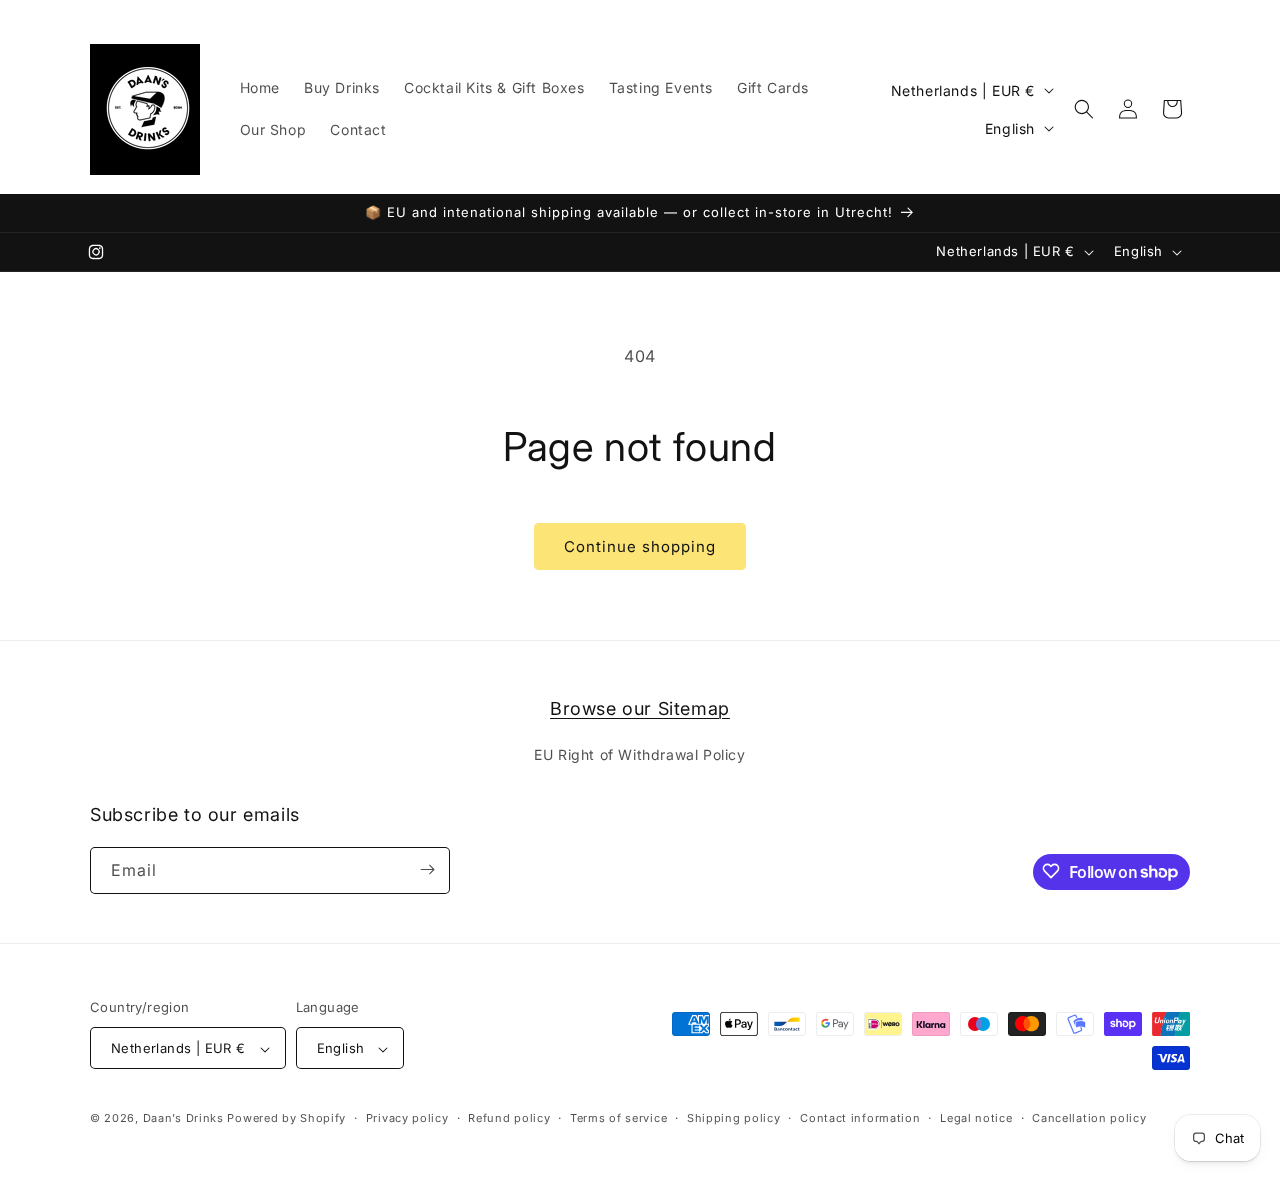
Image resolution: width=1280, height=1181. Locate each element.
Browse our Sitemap (640, 708)
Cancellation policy (1089, 1118)
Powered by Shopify (286, 1119)
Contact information (860, 1118)
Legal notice (976, 1118)
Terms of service (618, 1118)
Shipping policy (734, 1118)
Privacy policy (407, 1118)
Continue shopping (640, 546)
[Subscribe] (427, 869)
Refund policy (509, 1118)
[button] (1084, 109)
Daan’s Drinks (183, 1119)
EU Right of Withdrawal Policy (639, 755)
